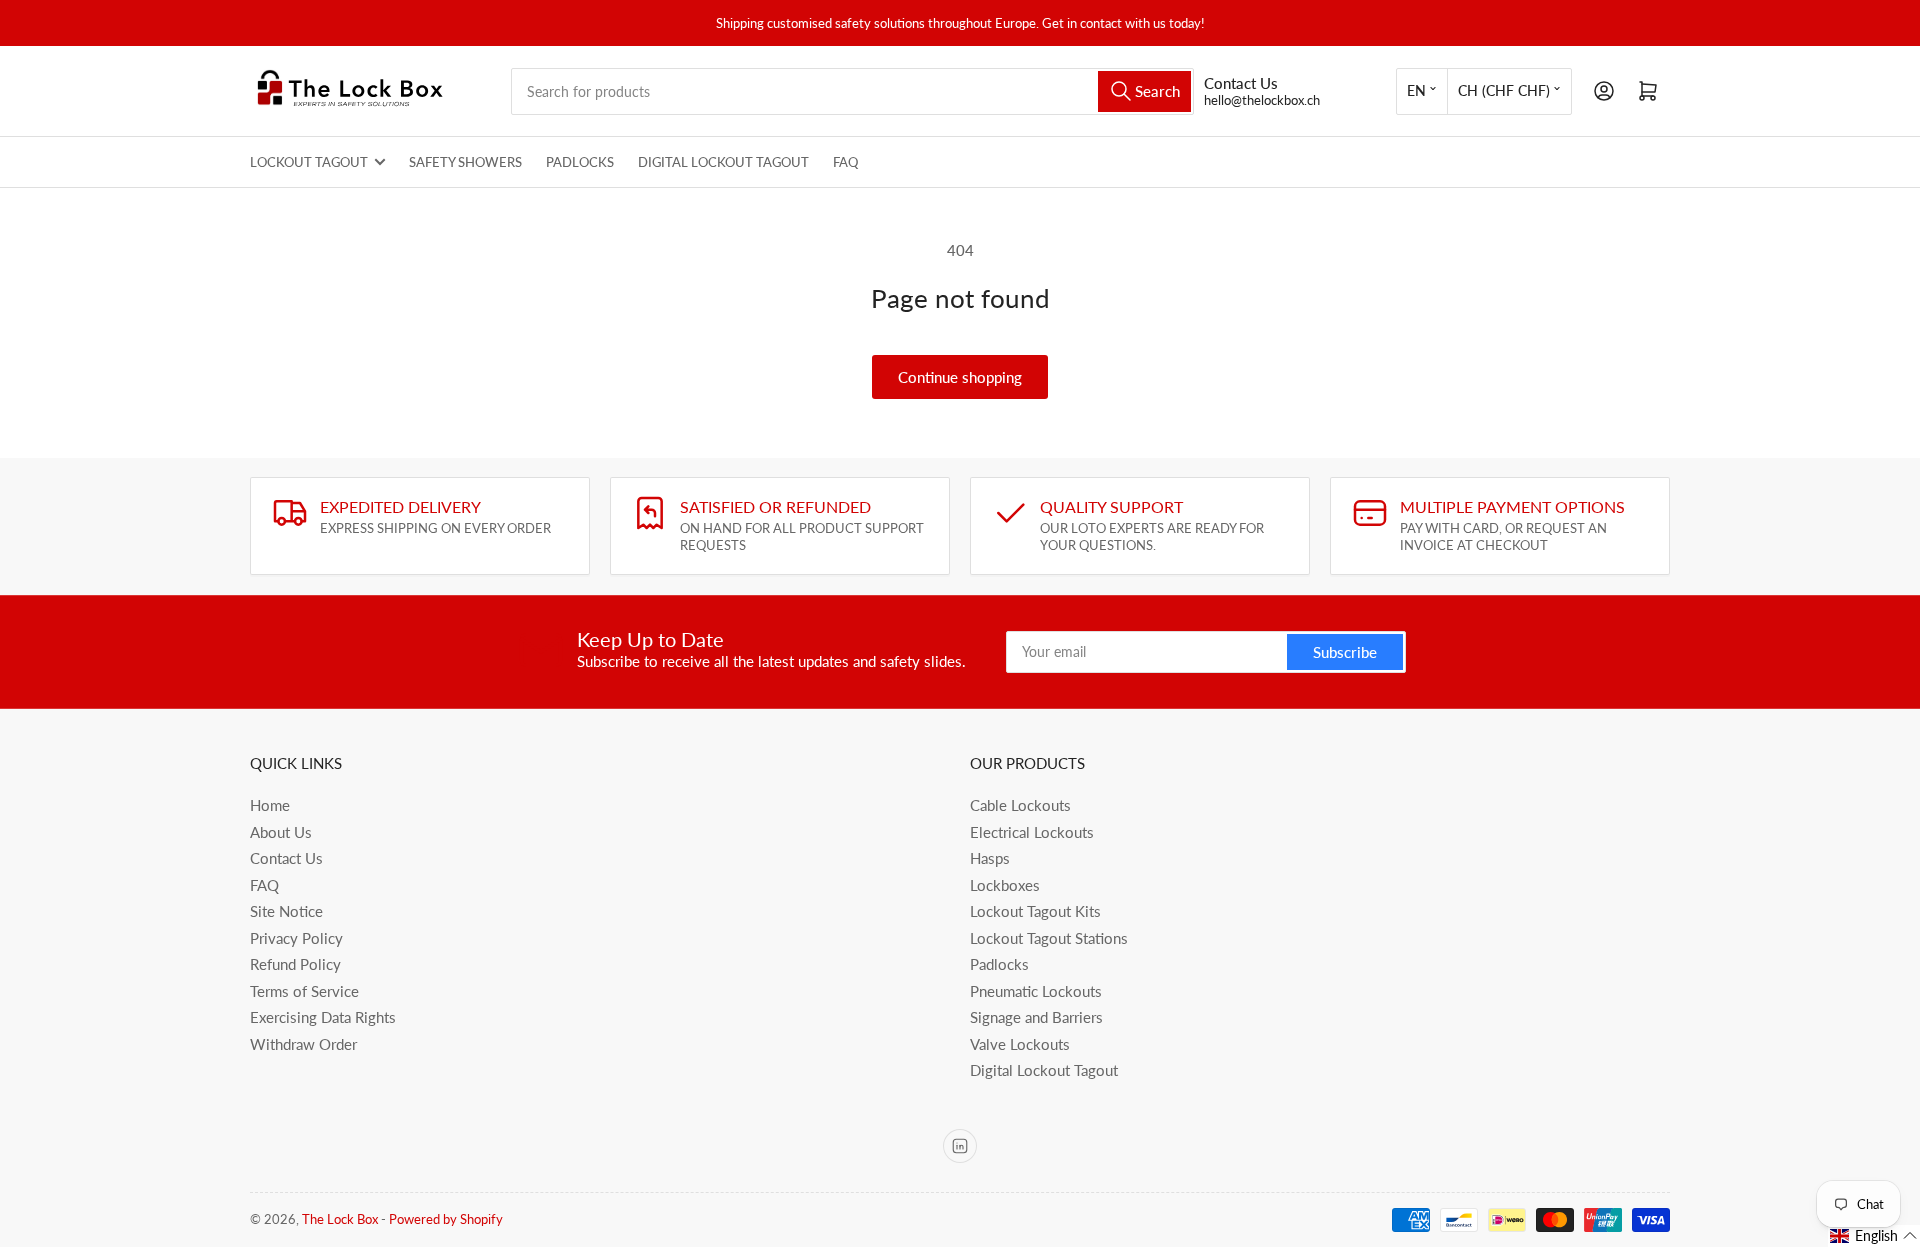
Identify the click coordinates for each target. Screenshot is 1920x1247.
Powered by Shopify (446, 1219)
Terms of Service (304, 991)
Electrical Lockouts (1032, 832)
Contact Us (286, 858)
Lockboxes (1005, 885)
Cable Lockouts (1020, 805)
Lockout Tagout (309, 162)
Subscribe (1345, 652)
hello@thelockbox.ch (1262, 100)
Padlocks (580, 162)
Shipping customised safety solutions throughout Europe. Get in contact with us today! (960, 23)
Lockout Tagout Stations (1049, 938)
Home (270, 805)
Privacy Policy (296, 938)
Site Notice (286, 911)
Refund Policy (295, 964)
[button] (1874, 1236)
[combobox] (852, 91)
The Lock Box (340, 1219)
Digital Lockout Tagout (723, 162)
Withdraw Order (303, 1044)
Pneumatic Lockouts (1036, 991)
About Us (281, 832)
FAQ (845, 162)
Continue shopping (960, 377)
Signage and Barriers (1036, 1017)
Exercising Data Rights (323, 1017)
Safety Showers (465, 162)
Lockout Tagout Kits (1035, 911)
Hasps (990, 858)
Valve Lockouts (1020, 1044)
